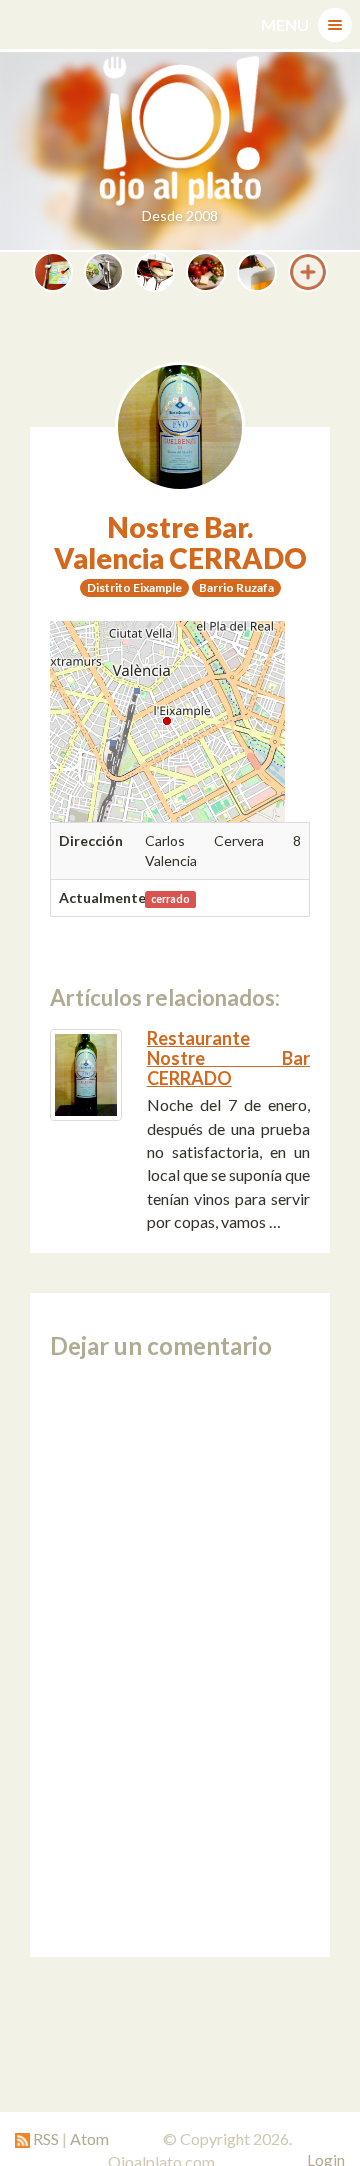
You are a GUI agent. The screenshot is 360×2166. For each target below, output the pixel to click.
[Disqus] (180, 1658)
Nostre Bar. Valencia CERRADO (180, 542)
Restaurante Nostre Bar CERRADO (228, 1058)
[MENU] (335, 25)
